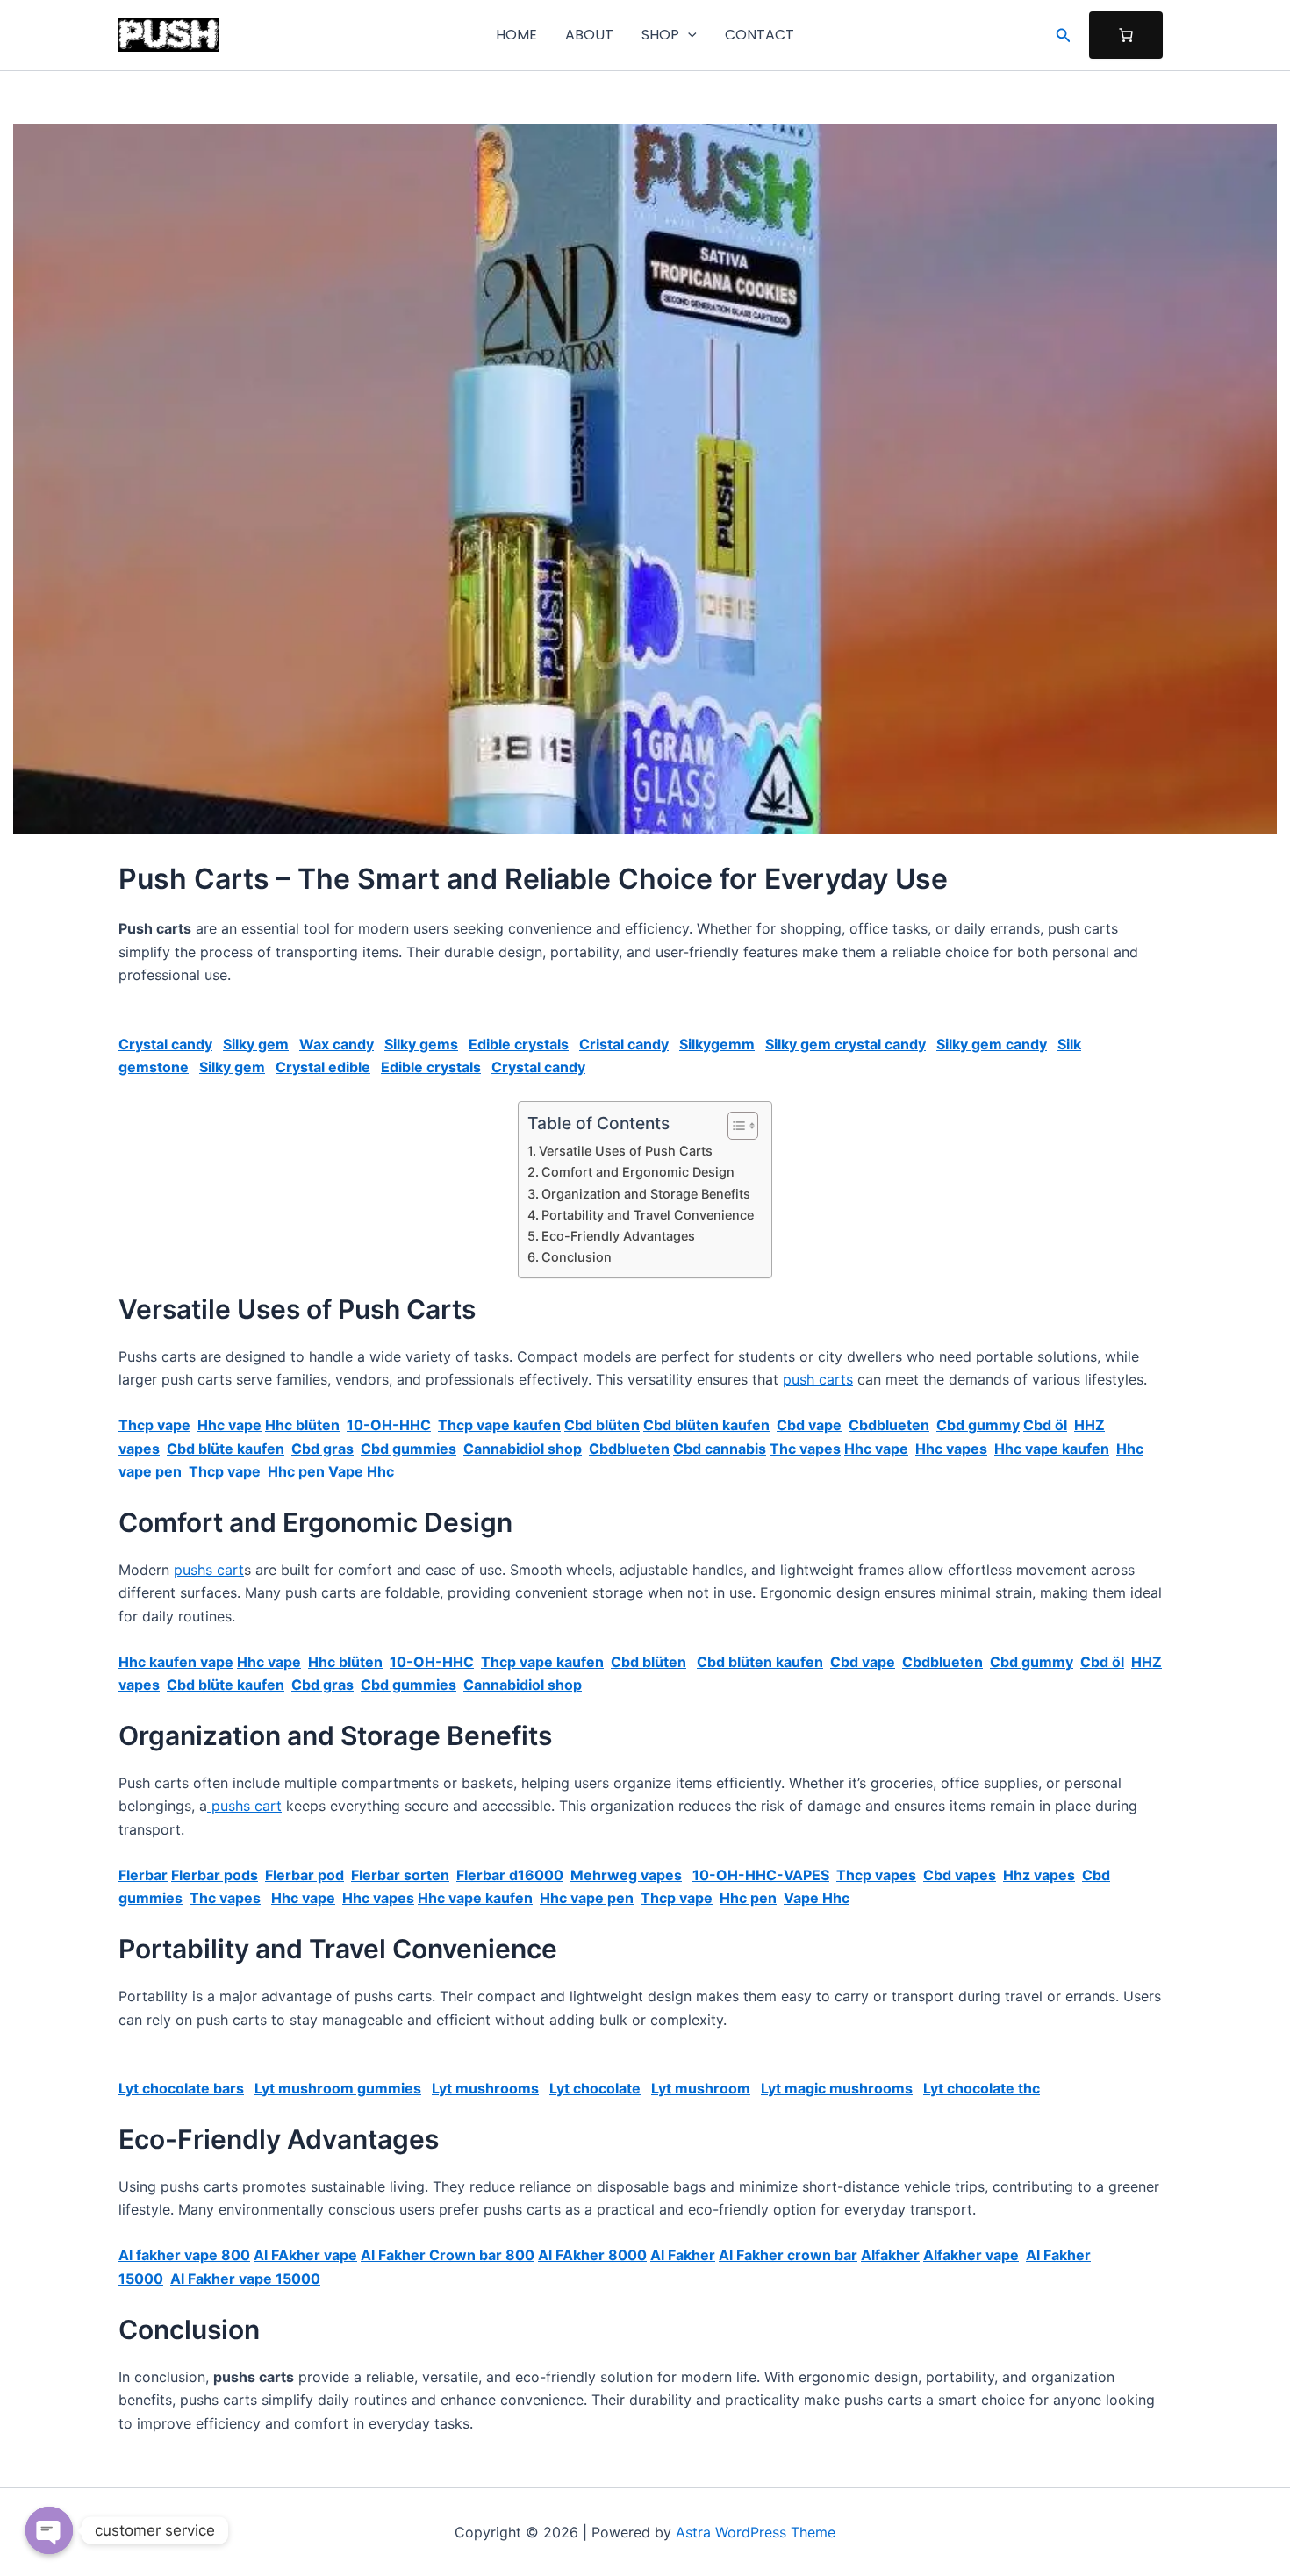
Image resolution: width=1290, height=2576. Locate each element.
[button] (1064, 36)
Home (516, 35)
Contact (760, 35)
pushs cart (209, 1570)
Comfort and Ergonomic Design (638, 1172)
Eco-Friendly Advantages (618, 1236)
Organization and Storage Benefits (646, 1194)
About (589, 35)
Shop (660, 35)
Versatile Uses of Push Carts (626, 1151)
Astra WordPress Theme (756, 2532)
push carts (818, 1379)
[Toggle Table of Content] (734, 1126)
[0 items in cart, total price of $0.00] (1126, 35)
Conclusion (577, 1257)
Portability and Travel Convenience (648, 1215)
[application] (688, 35)
